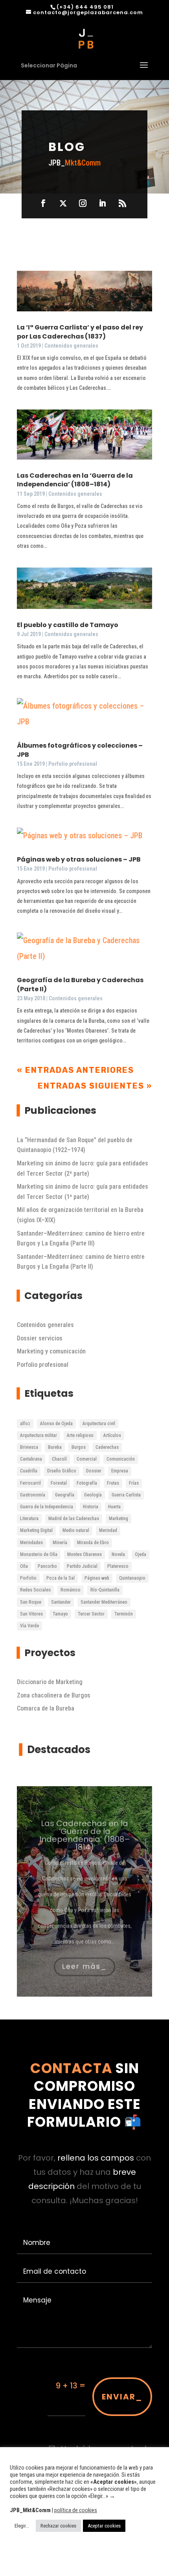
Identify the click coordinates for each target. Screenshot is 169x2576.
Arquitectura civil (99, 1424)
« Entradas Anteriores (75, 1070)
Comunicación (121, 1459)
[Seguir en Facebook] (43, 203)
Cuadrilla (29, 1471)
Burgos (79, 1447)
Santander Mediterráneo (104, 1602)
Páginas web (97, 1578)
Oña (24, 1566)
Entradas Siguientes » (95, 1086)
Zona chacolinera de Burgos (54, 1695)
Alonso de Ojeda (56, 1424)
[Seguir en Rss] (122, 203)
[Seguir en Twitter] (63, 203)
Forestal (59, 1483)
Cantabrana (31, 1459)
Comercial (87, 1459)
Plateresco (118, 1566)
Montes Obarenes (84, 1554)
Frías (134, 1483)
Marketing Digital (36, 1530)
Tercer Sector (91, 1614)
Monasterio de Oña (39, 1554)
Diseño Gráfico (62, 1471)
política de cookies (76, 2510)
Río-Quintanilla (105, 1590)
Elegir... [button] (22, 2526)
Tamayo (60, 1614)
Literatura (29, 1519)
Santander (61, 1602)
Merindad (108, 1530)
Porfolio (28, 1578)
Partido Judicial (82, 1566)
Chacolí (59, 1459)
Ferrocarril (30, 1483)
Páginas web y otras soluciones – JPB (79, 859)
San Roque (31, 1602)
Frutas (113, 1483)
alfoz (25, 1424)
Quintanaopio (132, 1578)
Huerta (114, 1507)
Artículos (112, 1435)
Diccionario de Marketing (50, 1682)
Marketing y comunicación (51, 1351)
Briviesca (29, 1447)
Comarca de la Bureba (46, 1708)
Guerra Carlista (126, 1495)
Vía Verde (29, 1626)
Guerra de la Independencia (47, 1507)
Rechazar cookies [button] (58, 2526)
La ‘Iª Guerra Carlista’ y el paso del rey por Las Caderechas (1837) (80, 332)
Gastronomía (33, 1495)
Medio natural (76, 1530)
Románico (71, 1590)
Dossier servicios (40, 1338)
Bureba (55, 1447)
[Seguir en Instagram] (83, 203)
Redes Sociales (35, 1590)
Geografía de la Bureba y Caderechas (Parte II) (80, 984)
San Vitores (31, 1614)
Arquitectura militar (39, 1435)
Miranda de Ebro (93, 1543)
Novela (118, 1554)
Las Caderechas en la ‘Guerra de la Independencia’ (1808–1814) (75, 480)
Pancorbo (47, 1566)
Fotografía (87, 1483)
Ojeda (141, 1554)
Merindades (31, 1543)
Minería (60, 1543)
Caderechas (107, 1447)
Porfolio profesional (73, 764)
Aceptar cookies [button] (104, 2526)
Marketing (118, 1519)
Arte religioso (80, 1435)
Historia (91, 1507)
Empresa (120, 1471)
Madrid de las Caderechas (74, 1519)
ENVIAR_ (122, 2397)
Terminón (124, 1614)
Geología (93, 1495)
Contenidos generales (71, 346)
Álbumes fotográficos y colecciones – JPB (80, 750)
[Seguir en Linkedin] (103, 203)
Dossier (94, 1471)
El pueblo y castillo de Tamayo (68, 625)
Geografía (65, 1495)
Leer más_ (84, 1960)
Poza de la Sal (61, 1578)
